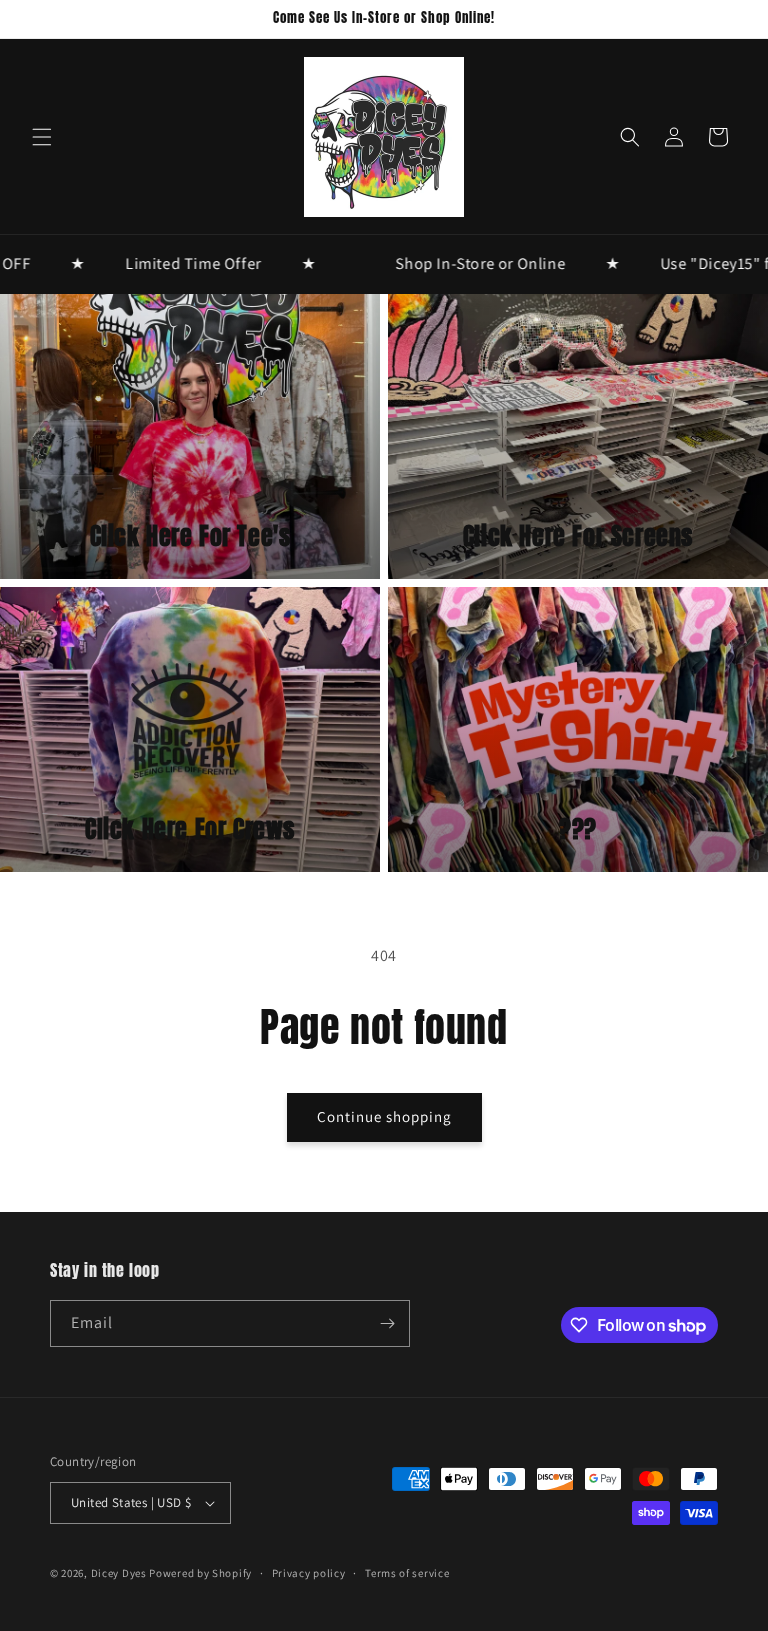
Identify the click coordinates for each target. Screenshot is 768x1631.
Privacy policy (309, 1573)
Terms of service (407, 1573)
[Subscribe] (387, 1323)
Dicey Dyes (119, 1573)
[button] (42, 137)
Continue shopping (384, 1116)
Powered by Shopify (200, 1573)
